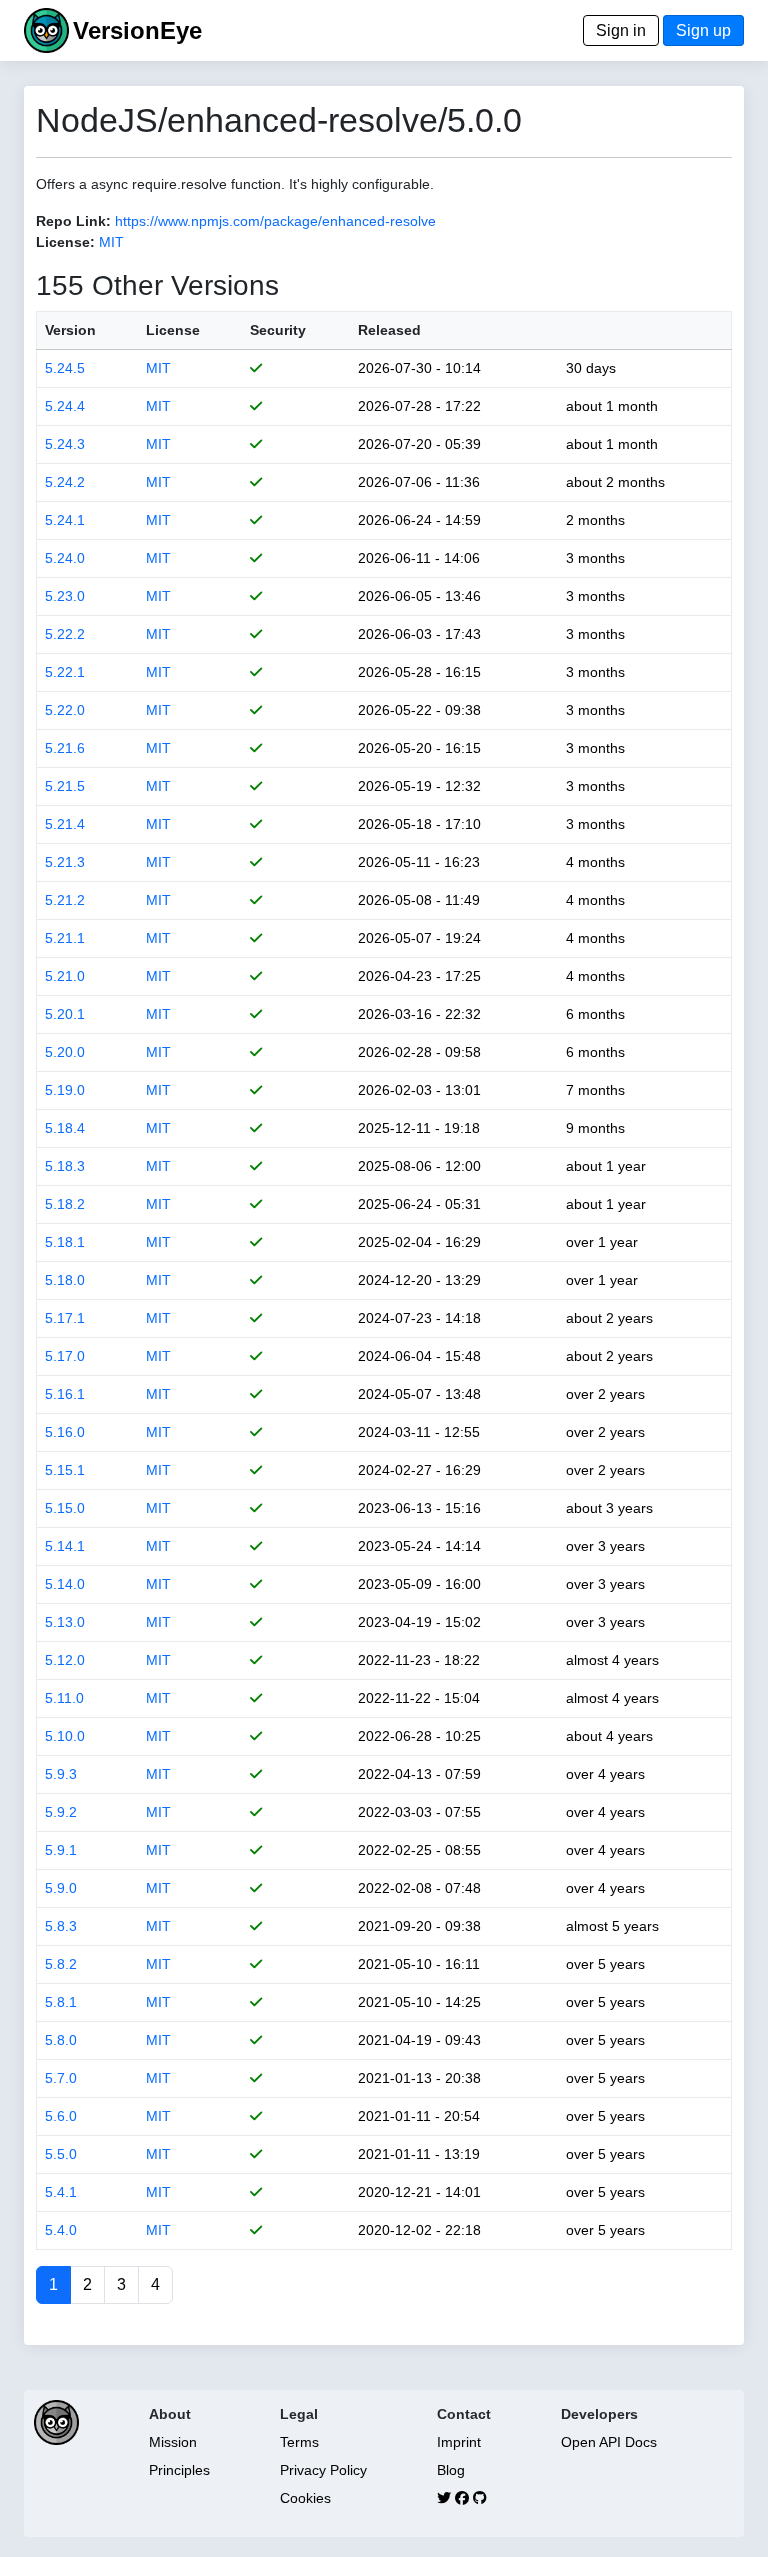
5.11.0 (64, 1698)
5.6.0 (61, 2116)
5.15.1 (65, 1470)
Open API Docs (609, 2442)
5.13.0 (65, 1622)
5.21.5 (65, 786)
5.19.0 (65, 1090)
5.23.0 (65, 596)
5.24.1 (65, 520)
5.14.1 (65, 1546)
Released (389, 330)
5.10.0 (65, 1736)
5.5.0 (61, 2154)
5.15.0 (65, 1508)
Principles (179, 2470)
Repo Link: (73, 221)
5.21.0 (65, 976)
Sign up (703, 30)
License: (65, 242)
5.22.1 (65, 672)
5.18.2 (65, 1204)
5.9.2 (61, 1812)
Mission (173, 2442)
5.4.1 (61, 2192)
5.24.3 (65, 444)
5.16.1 (65, 1394)
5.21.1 (65, 938)
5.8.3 (61, 1926)
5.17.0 (65, 1356)
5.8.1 (61, 2002)
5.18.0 (65, 1280)
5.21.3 (65, 862)
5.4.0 (61, 2230)
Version (70, 330)
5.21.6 (65, 748)
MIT (111, 242)
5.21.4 (65, 824)
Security (278, 330)
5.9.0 (61, 1888)
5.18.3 (65, 1166)
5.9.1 (61, 1850)
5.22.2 (65, 634)
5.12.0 (65, 1660)
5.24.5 (65, 368)
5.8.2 (61, 1964)
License (173, 330)
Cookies (305, 2498)
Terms (299, 2442)
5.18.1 (65, 1242)
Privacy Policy (323, 2470)
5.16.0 (65, 1432)
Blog (451, 2470)
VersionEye (137, 30)
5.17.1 (65, 1318)
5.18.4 (65, 1128)
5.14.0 (65, 1584)
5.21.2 (65, 900)
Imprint (459, 2442)
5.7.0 (61, 2078)
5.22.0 (65, 710)
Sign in (621, 30)
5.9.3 (61, 1774)
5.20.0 (65, 1052)
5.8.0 (61, 2040)
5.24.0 (65, 558)
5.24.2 (65, 482)
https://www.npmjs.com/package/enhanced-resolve (275, 221)
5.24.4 (65, 406)
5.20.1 (65, 1014)
